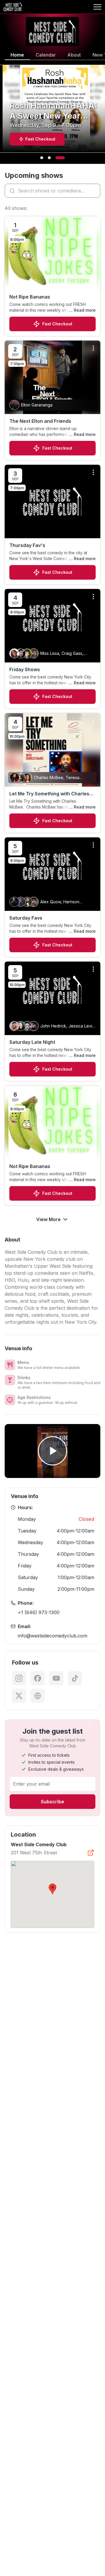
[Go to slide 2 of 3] (49, 158)
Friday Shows (25, 669)
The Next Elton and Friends (40, 421)
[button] (52, 1889)
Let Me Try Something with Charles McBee (49, 794)
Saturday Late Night (32, 1042)
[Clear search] (94, 191)
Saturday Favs (26, 918)
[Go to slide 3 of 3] (60, 158)
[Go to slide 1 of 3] (42, 158)
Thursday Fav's (27, 545)
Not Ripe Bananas (30, 297)
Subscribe (52, 1802)
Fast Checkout (57, 324)
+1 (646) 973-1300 (39, 1612)
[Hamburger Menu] (97, 7)
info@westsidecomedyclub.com (52, 1636)
